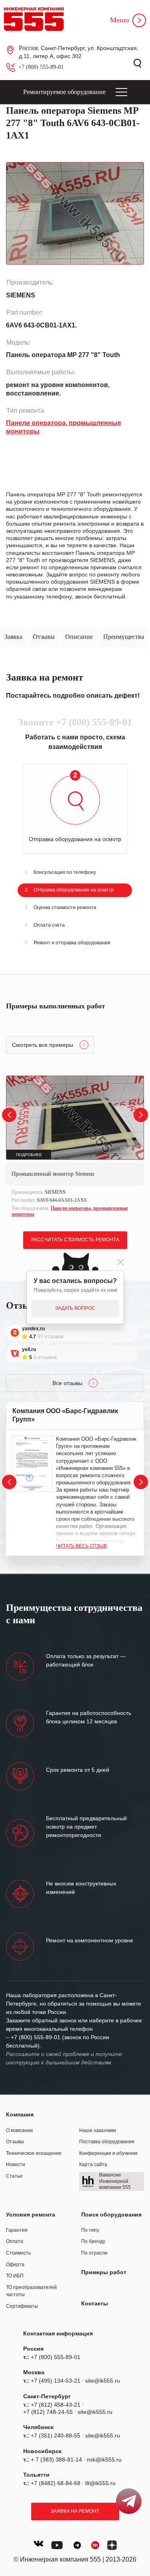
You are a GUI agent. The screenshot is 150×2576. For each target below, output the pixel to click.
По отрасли (94, 2253)
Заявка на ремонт (75, 2511)
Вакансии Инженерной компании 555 (115, 2181)
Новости (16, 2164)
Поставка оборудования (107, 2142)
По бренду (93, 2241)
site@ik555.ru (103, 2381)
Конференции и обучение (109, 2153)
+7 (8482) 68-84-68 (56, 2483)
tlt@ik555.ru (100, 2483)
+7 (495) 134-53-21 (56, 2381)
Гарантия (17, 2230)
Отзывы (15, 2142)
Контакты (95, 2303)
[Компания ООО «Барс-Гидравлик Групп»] (32, 1464)
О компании (19, 2130)
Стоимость (18, 2253)
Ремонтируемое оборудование (64, 92)
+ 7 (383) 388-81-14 (56, 2460)
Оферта (15, 2265)
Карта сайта (93, 2164)
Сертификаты (22, 2306)
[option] (75, 1147)
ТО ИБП (15, 2276)
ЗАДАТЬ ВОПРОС (75, 1308)
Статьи (14, 2176)
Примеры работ (104, 2272)
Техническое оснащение (34, 2153)
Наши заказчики (98, 2130)
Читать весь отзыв (81, 1546)
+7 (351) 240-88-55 (56, 2435)
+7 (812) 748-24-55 (48, 2412)
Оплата (15, 2241)
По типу (90, 2230)
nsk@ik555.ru (104, 2460)
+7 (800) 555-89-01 (41, 67)
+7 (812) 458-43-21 (56, 2405)
